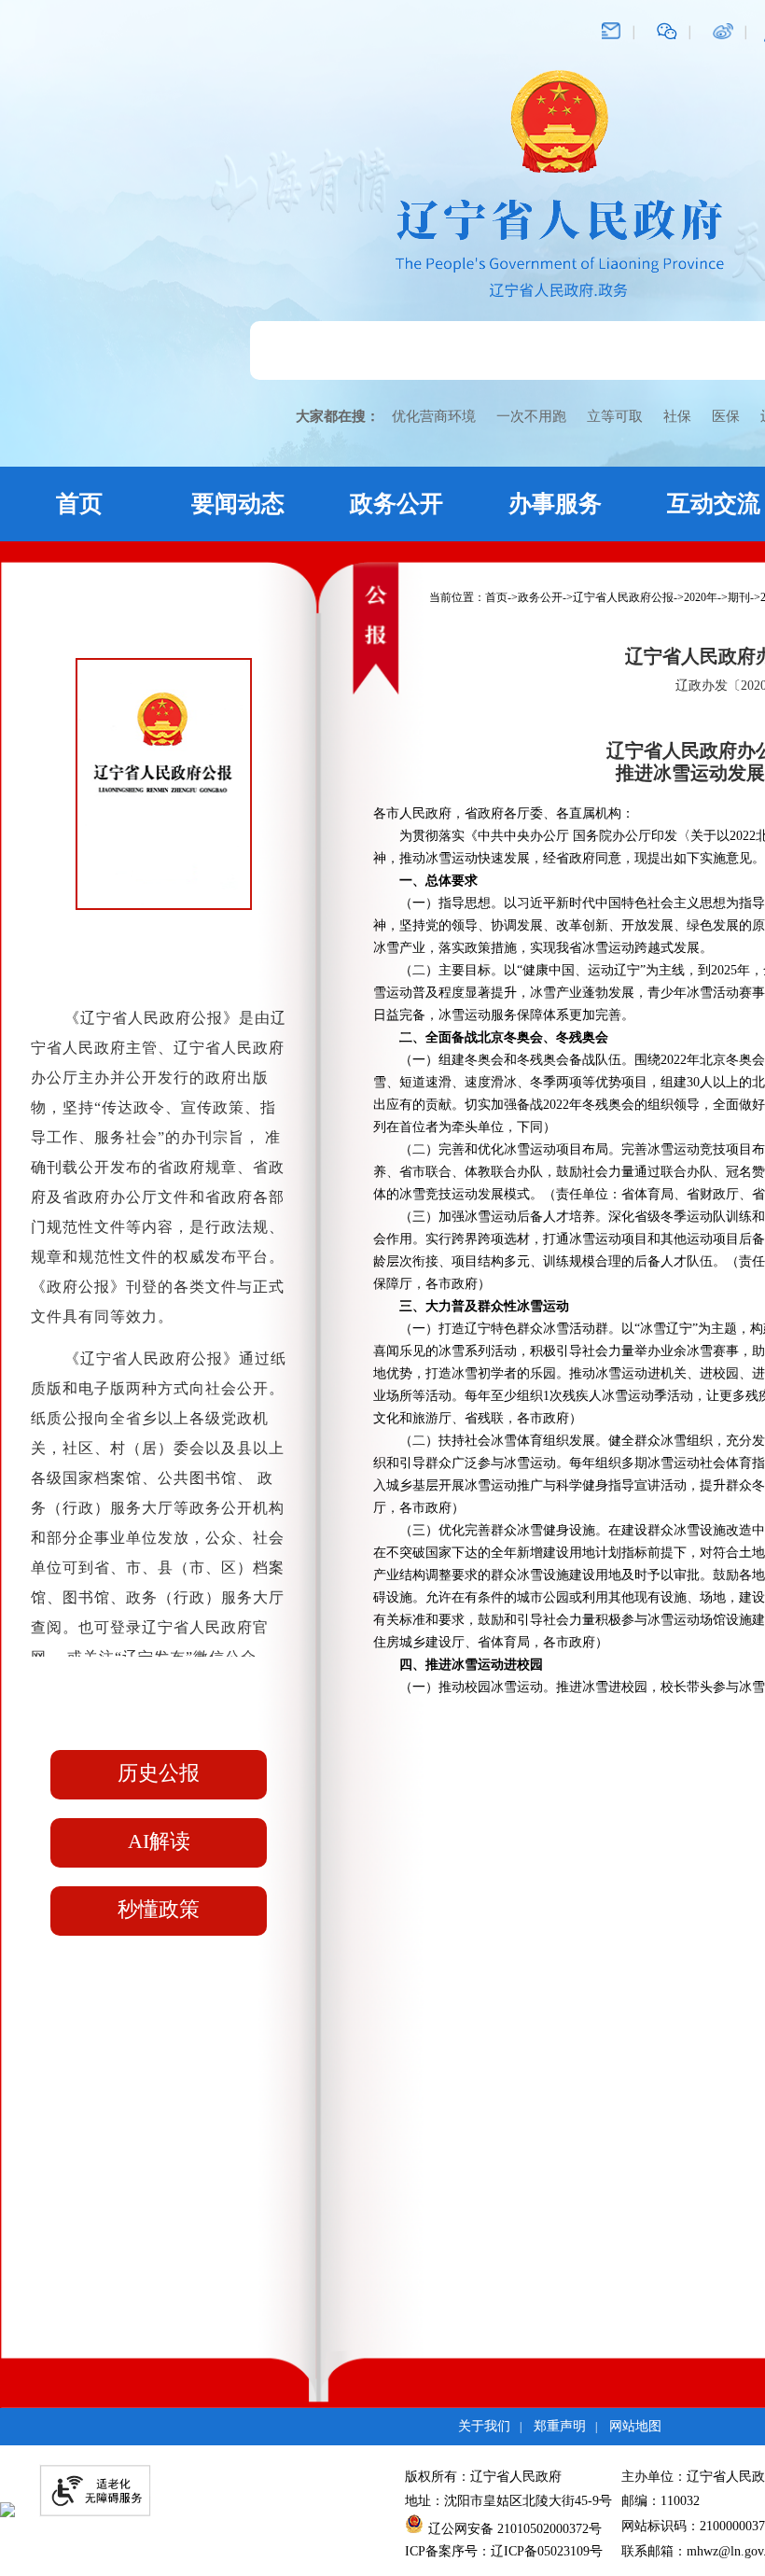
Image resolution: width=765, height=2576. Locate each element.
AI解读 (159, 1841)
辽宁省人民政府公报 (623, 597)
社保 (677, 416)
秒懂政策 (159, 1909)
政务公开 (396, 504)
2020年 (701, 597)
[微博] (723, 30)
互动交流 (714, 504)
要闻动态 (238, 504)
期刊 (739, 597)
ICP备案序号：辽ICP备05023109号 (504, 2551)
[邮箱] (611, 30)
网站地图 (635, 2426)
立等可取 (615, 416)
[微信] (667, 30)
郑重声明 (560, 2426)
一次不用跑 (531, 416)
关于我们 (484, 2426)
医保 (726, 416)
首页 (79, 504)
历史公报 (159, 1773)
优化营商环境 (434, 416)
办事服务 (555, 504)
